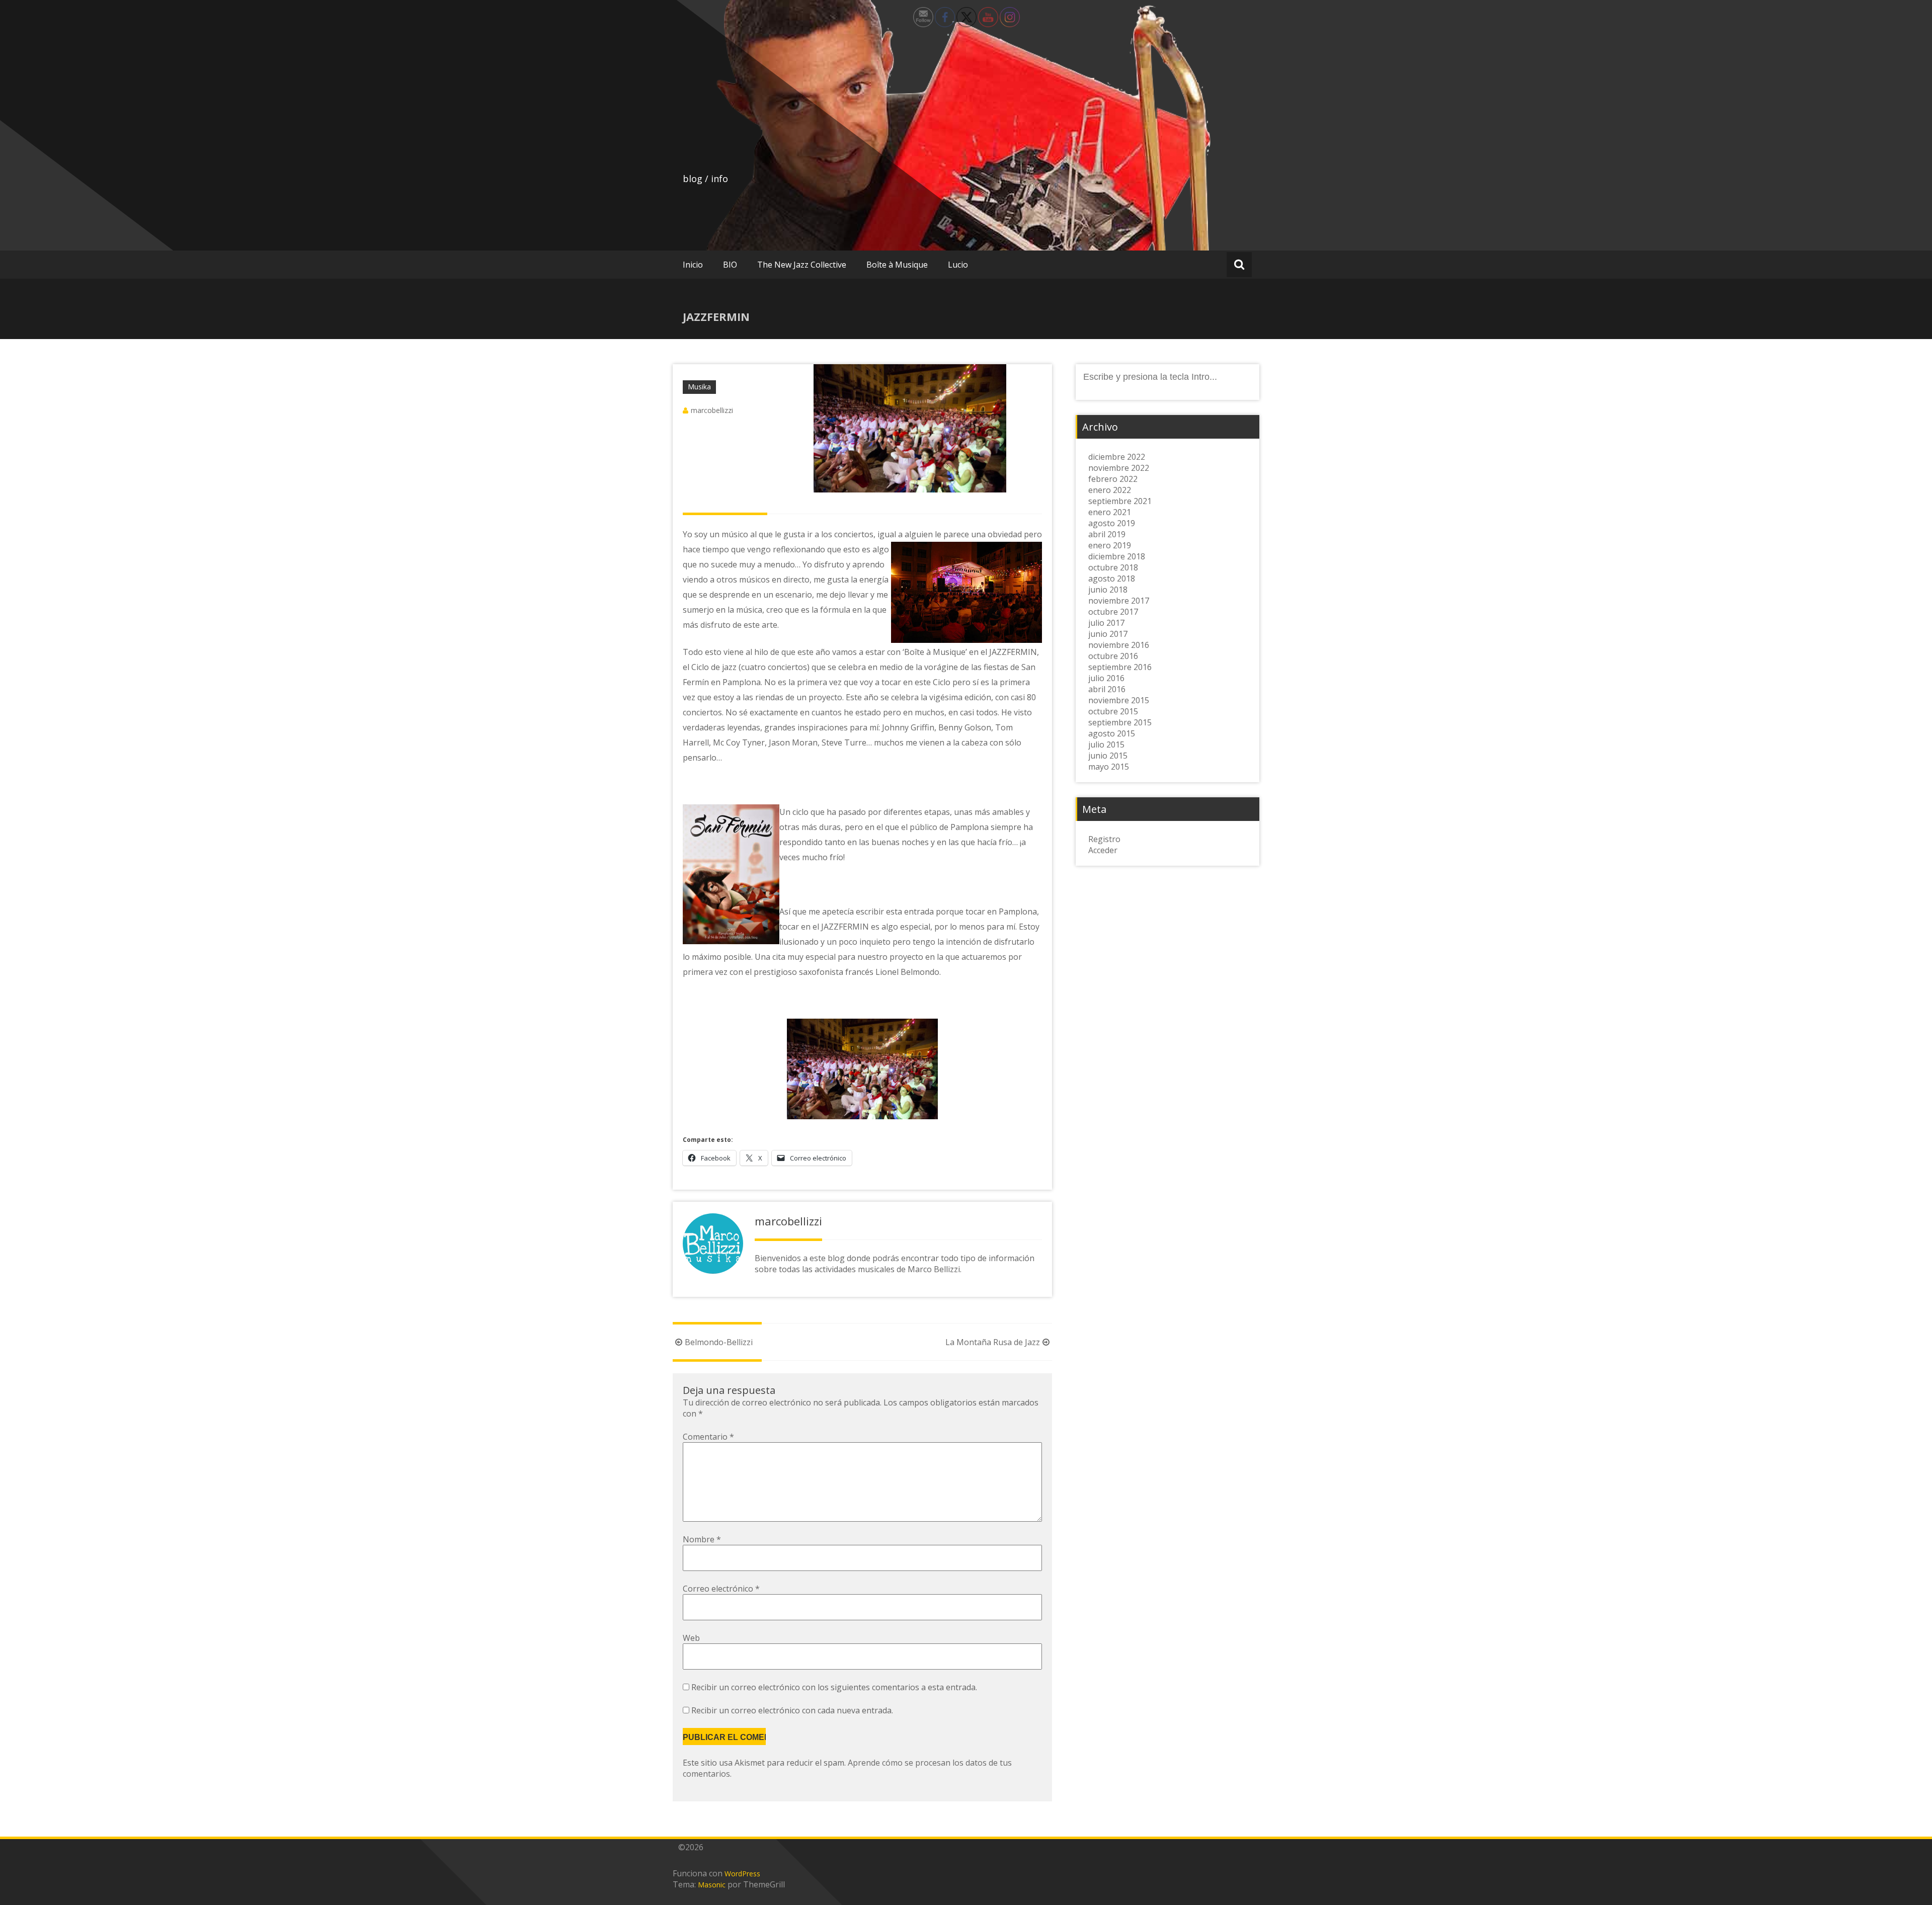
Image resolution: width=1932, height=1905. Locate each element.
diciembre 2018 (1117, 556)
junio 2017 (1108, 634)
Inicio (693, 265)
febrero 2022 (1113, 479)
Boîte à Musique (897, 265)
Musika (699, 387)
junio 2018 (1108, 590)
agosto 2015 (1112, 733)
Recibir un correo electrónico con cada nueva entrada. (792, 1710)
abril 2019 (1107, 534)
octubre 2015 (1113, 711)
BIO (730, 265)
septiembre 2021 (1120, 501)
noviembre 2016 (1119, 645)
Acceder (1103, 850)
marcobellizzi (712, 410)
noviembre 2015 (1119, 700)
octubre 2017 (1113, 612)
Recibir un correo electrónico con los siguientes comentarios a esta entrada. (834, 1687)
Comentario (708, 1437)
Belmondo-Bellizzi (719, 1342)
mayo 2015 (1109, 767)
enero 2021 (1110, 512)
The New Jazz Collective (802, 265)
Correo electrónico (721, 1589)
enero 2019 (1110, 545)
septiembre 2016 (1120, 667)
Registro (1104, 839)
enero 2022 (1110, 490)
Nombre (702, 1539)
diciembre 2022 (1117, 457)
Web (691, 1638)
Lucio (958, 265)
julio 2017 (1106, 623)
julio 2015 (1106, 744)
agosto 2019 (1112, 523)
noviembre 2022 (1119, 468)
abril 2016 (1107, 689)
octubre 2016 (1113, 656)
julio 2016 (1106, 678)
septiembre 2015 (1120, 722)
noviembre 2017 (1119, 601)
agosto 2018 (1112, 578)
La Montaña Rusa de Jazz (993, 1342)
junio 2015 (1108, 756)
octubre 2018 (1113, 567)
